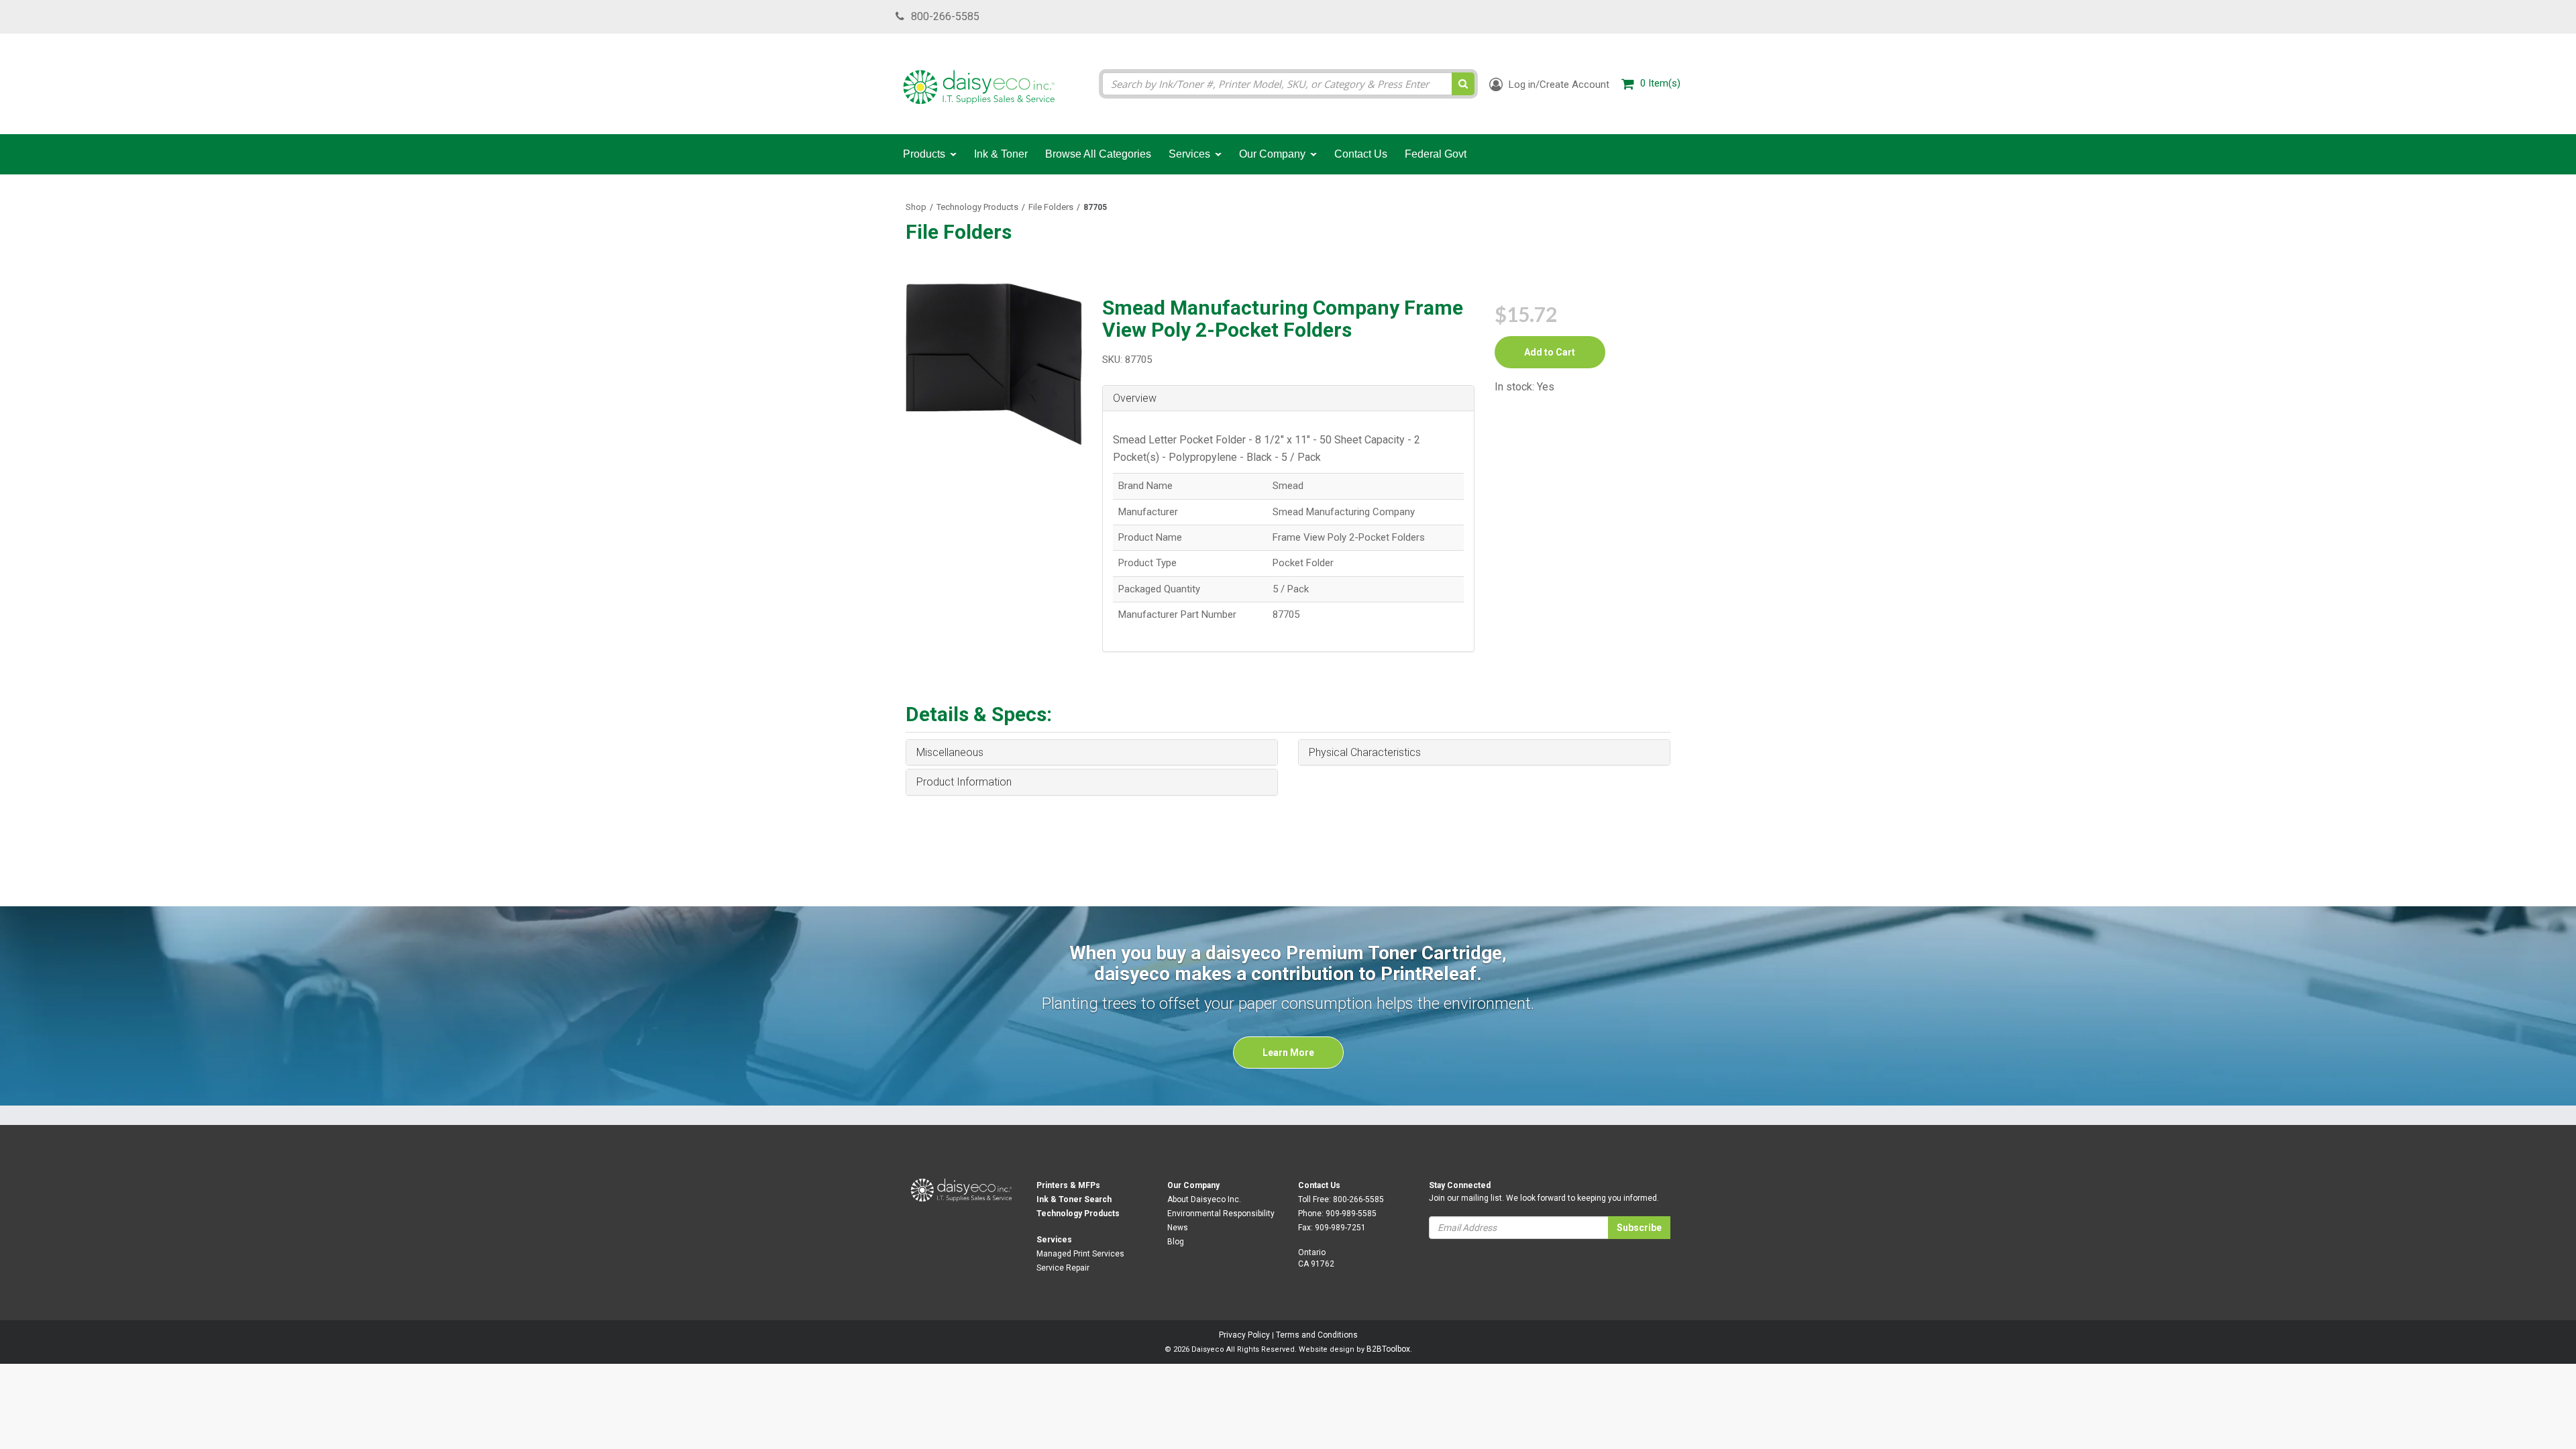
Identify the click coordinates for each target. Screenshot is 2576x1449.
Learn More (1288, 1053)
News (1178, 1228)
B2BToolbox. (1389, 1349)
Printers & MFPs (1068, 1185)
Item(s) (1660, 83)
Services (1054, 1240)
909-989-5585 (1351, 1214)
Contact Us (1319, 1185)
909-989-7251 (1340, 1228)
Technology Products (977, 207)
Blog (1176, 1242)
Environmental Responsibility (1221, 1214)
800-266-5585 (945, 16)
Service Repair (1063, 1268)
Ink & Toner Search (1074, 1199)
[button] (1288, 398)
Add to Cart (1550, 352)
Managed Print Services (1080, 1254)
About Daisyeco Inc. (1204, 1199)
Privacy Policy (1244, 1335)
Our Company (1193, 1185)
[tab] (1288, 399)
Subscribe (1639, 1228)
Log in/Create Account (1558, 85)
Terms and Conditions (1317, 1335)
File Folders (1051, 207)
